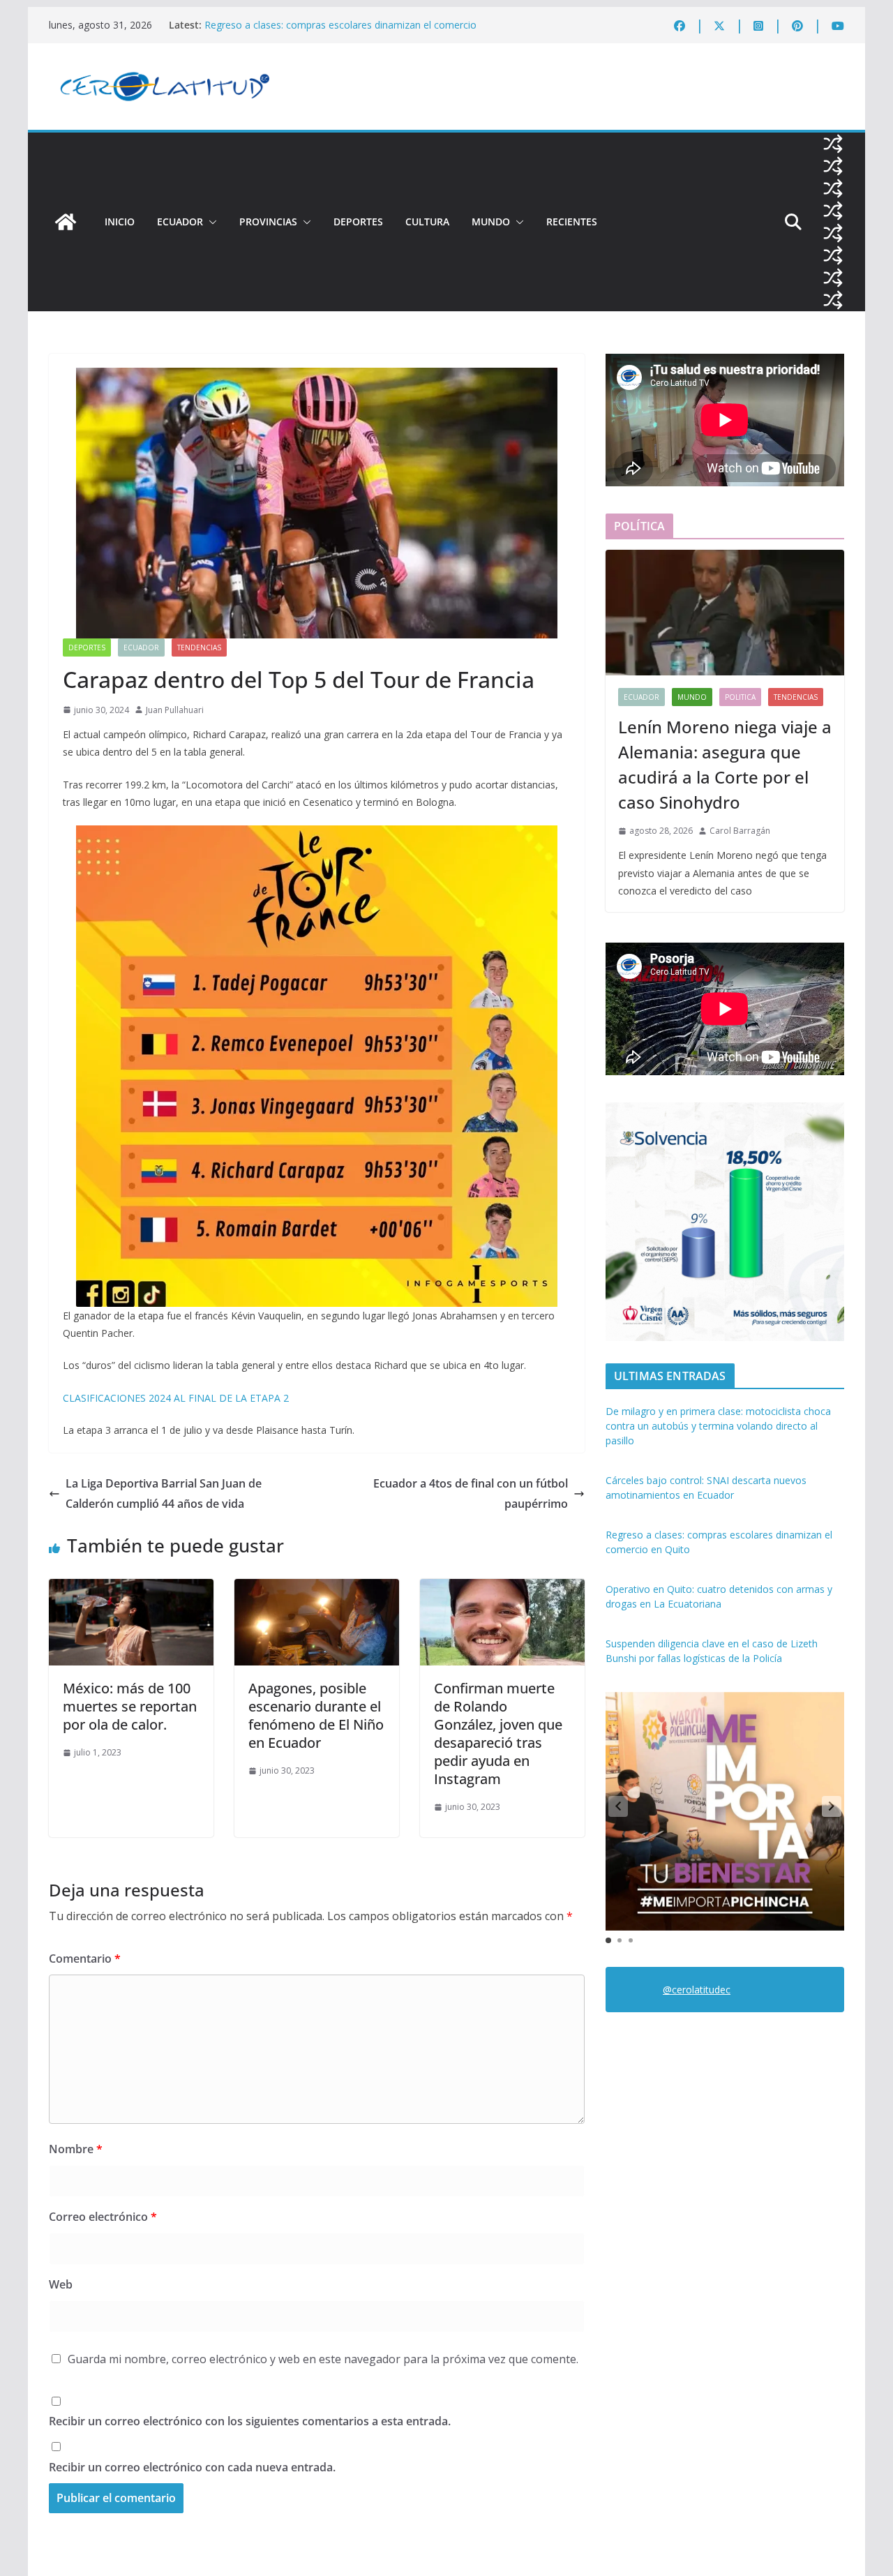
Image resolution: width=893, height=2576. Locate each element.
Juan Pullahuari (175, 710)
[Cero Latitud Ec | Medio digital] (66, 222)
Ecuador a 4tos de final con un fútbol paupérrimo (471, 1493)
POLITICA (740, 697)
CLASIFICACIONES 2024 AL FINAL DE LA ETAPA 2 (176, 1398)
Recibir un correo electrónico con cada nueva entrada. (192, 2467)
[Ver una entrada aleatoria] (833, 144)
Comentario (85, 1959)
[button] (210, 222)
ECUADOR (180, 222)
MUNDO (491, 222)
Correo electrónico (103, 2217)
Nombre (76, 2149)
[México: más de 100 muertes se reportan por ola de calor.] (131, 1589)
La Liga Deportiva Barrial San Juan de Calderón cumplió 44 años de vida (164, 1493)
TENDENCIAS (199, 647)
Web (61, 2284)
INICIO (120, 222)
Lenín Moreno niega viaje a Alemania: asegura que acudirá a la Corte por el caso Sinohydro (725, 764)
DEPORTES (358, 222)
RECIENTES (572, 222)
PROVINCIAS (268, 222)
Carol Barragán (740, 831)
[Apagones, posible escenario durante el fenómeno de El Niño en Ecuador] (317, 1589)
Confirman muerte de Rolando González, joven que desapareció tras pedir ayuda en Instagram (498, 1733)
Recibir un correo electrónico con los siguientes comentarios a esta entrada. (250, 2421)
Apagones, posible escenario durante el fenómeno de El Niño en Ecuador (316, 1715)
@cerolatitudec (697, 1990)
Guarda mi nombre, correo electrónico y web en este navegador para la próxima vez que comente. (323, 2359)
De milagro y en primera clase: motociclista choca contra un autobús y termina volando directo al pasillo (718, 1426)
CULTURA (427, 222)
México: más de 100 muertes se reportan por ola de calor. (130, 1706)
